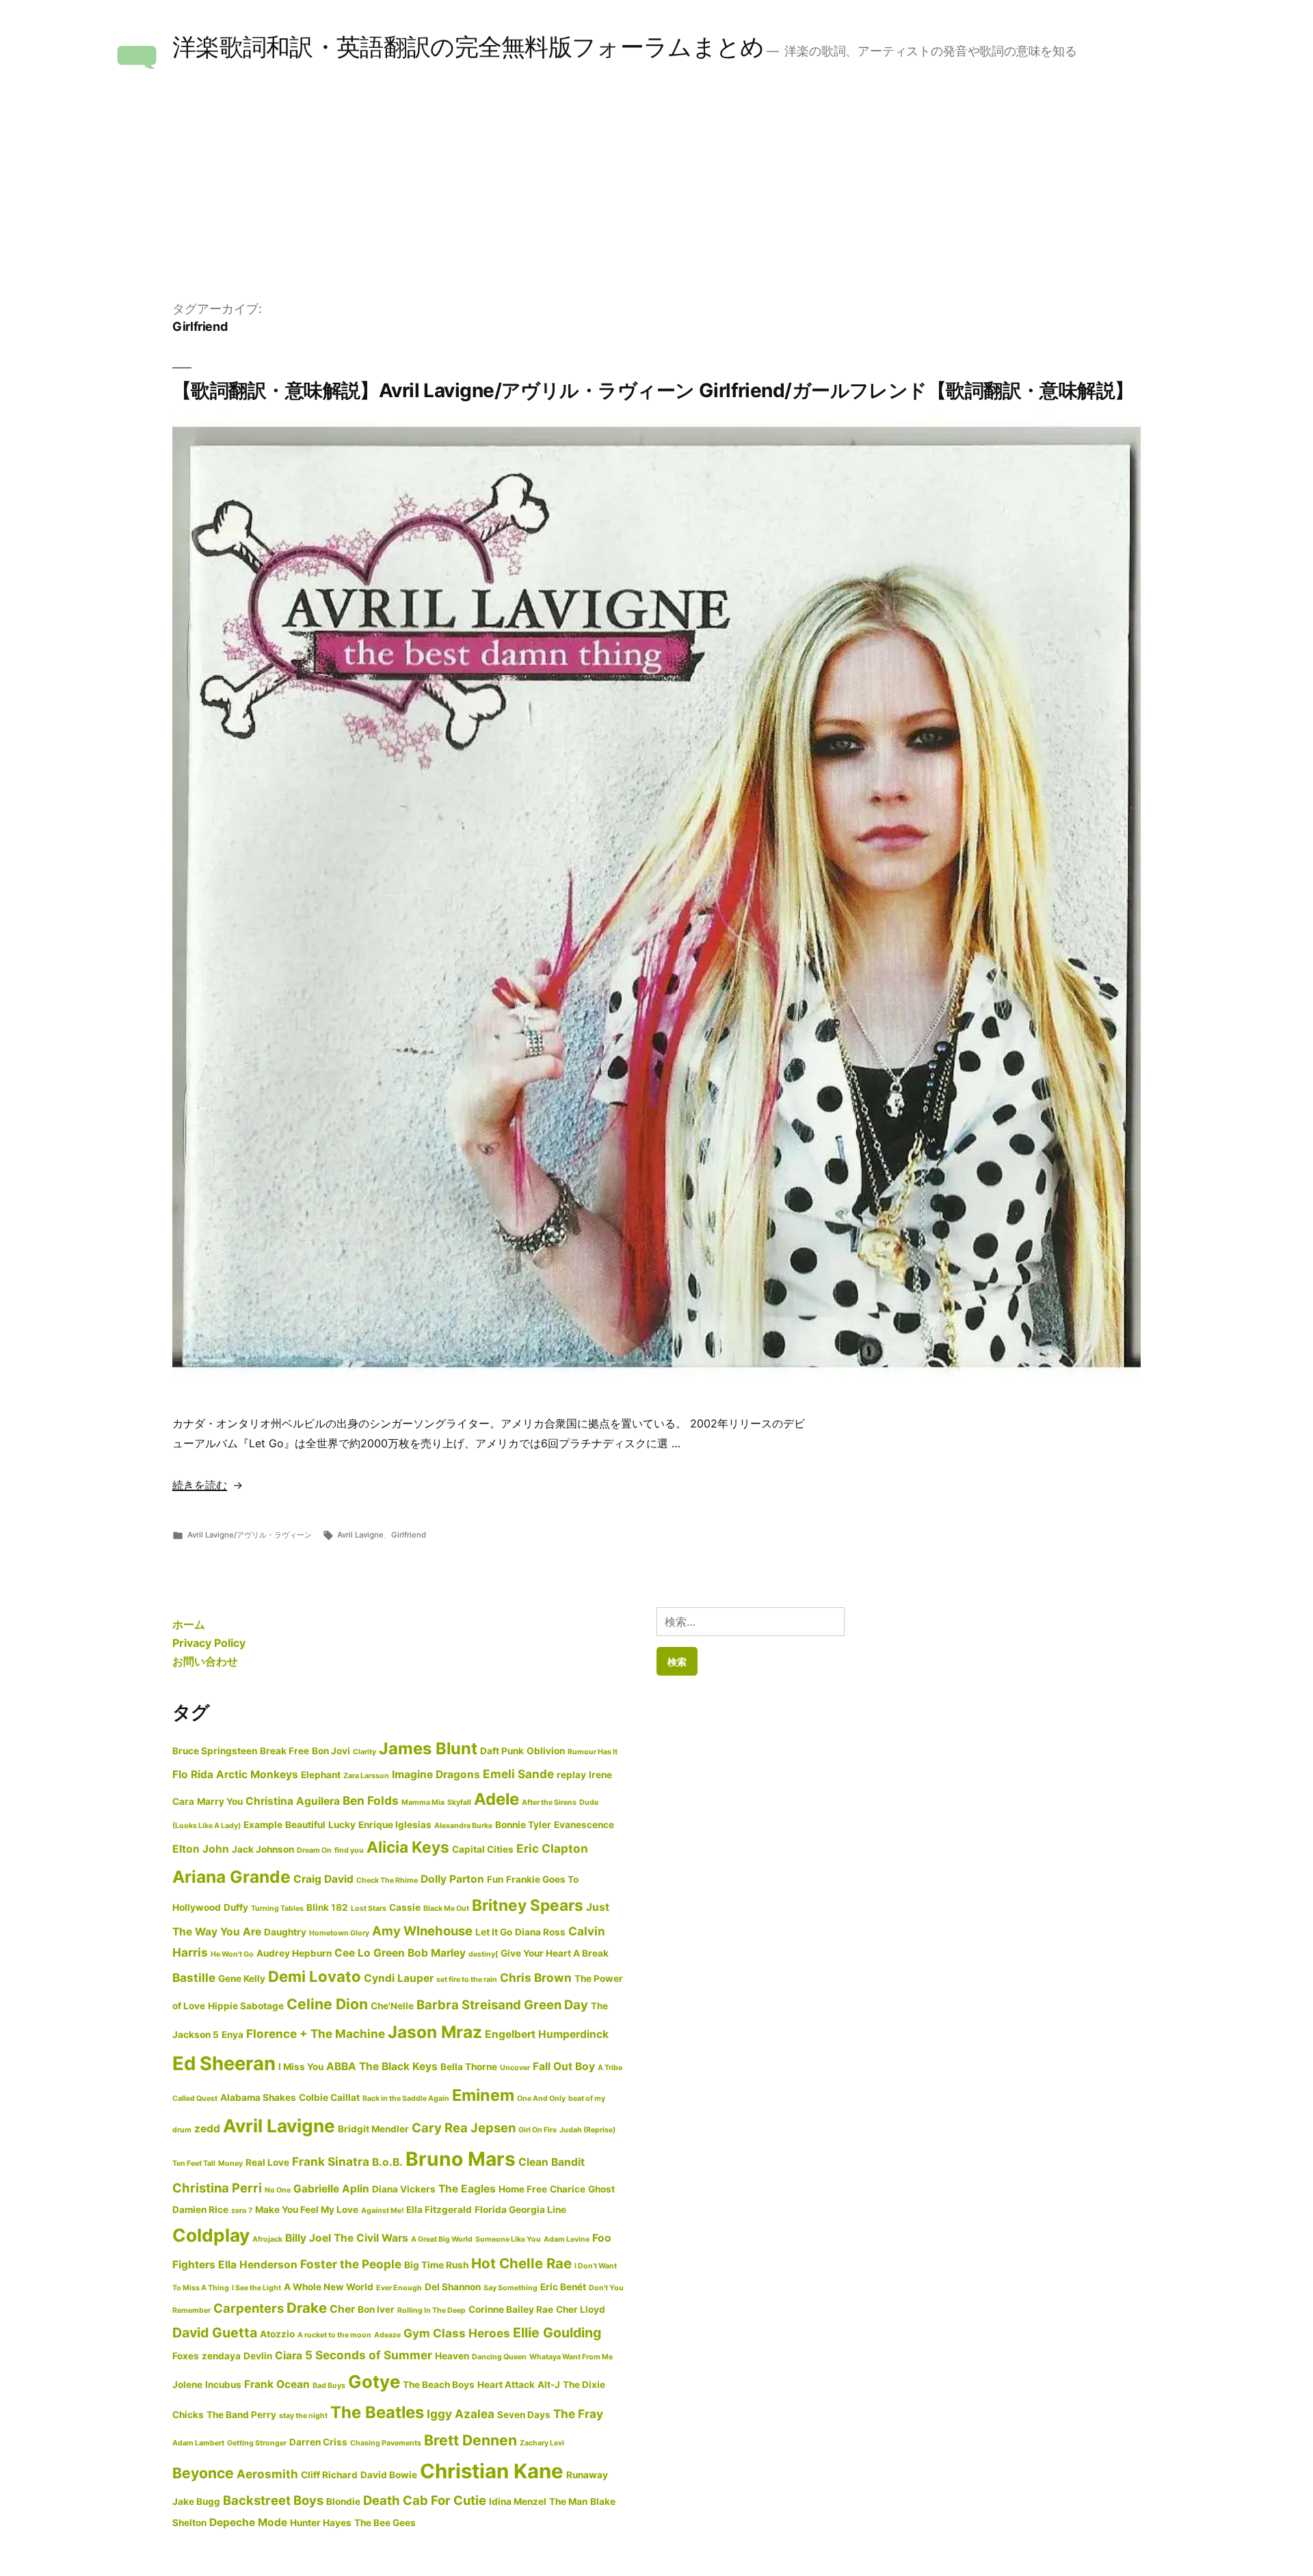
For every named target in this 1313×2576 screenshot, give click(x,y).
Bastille (194, 1977)
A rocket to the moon (334, 2335)
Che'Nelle (392, 2006)
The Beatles (377, 2412)
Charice (568, 2189)
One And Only (541, 2098)
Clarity (364, 1752)
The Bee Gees (385, 2523)
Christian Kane (492, 2471)
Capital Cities (483, 1849)
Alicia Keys (408, 1847)
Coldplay (211, 2235)
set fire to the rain (467, 1980)
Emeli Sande (518, 1774)
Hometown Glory (339, 1933)
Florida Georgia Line (520, 2210)
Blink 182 (327, 1907)
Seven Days (524, 2415)
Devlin (258, 2356)
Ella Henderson (258, 2265)
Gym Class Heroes (457, 2333)
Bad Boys (329, 2386)
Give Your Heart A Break (555, 1953)
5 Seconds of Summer (369, 2355)
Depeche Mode (248, 2522)
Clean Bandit (552, 2162)
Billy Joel (308, 2238)
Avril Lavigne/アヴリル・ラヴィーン (250, 1535)
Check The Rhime (387, 1880)
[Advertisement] (656, 197)
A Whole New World (329, 2287)
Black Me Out (446, 1908)
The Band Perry (241, 2415)
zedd (207, 2129)
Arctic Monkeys (257, 1774)
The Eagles (467, 2189)
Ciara (289, 2356)
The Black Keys (398, 2066)
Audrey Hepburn (294, 1953)
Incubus (223, 2385)
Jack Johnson (263, 1849)
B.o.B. (387, 2162)
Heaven (452, 2356)
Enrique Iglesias (395, 1825)
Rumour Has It (593, 1752)
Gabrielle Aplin (331, 2189)
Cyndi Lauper (399, 1978)
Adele (496, 1799)
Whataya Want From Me (571, 2357)
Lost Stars (369, 1908)
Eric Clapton (552, 1848)
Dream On (314, 1850)
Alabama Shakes (258, 2097)
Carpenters (249, 2308)
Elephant (321, 1775)
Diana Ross (540, 1932)
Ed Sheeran (224, 2063)
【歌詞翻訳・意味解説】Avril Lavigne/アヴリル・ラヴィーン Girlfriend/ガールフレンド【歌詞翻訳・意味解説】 (653, 390)
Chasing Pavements (386, 2443)
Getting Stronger (257, 2443)
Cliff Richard (329, 2475)
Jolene (187, 2385)
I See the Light (256, 2288)
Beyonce (203, 2473)
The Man (568, 2501)
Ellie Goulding (557, 2333)
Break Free (284, 1751)
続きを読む (200, 1485)
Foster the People (351, 2264)
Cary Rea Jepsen (464, 2128)
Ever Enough (399, 2288)
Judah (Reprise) (587, 2130)
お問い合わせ (205, 1661)
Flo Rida (193, 1774)
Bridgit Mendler (373, 2129)
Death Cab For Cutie (425, 2500)
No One (278, 2190)
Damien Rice (200, 2210)
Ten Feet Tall (194, 2163)
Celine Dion (327, 2004)
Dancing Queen (499, 2357)
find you (349, 1850)
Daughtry (285, 1932)
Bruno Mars (461, 2159)
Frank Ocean (277, 2384)
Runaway (587, 2475)
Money (230, 2163)
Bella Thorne (469, 2067)
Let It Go (494, 1932)
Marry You (220, 1801)
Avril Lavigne (360, 1535)
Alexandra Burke (463, 1826)
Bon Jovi (331, 1751)
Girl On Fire (538, 2130)
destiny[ (483, 1954)
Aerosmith (267, 2474)
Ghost (601, 2189)
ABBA (341, 2066)
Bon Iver (376, 2309)
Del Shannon (453, 2287)
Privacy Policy (209, 1643)
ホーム (189, 1624)
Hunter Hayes (321, 2523)
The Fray (578, 2414)
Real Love (267, 2162)
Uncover (515, 2068)
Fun (495, 1879)
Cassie (405, 1907)
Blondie (343, 2501)
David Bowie (389, 2475)
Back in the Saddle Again (406, 2098)
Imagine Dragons (436, 1774)
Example (263, 1825)
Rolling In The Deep (432, 2310)
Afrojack (267, 2239)
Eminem (483, 2095)
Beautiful (305, 1825)
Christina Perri (217, 2188)
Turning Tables (277, 1908)
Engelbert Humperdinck (547, 2034)
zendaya (221, 2356)
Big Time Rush (436, 2265)
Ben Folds (371, 1800)
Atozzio (277, 2334)
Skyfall (459, 1802)
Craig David (323, 1879)
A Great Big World (442, 2239)
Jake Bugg (196, 2501)
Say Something (510, 2288)
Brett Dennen (470, 2440)
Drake (307, 2308)
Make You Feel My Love (307, 2210)
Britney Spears (528, 1905)
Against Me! (382, 2211)
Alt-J (549, 2385)
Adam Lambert (198, 2443)
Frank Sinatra (331, 2161)
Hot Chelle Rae (521, 2263)
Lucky (342, 1825)
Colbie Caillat (329, 2097)
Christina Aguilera (293, 1801)
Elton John (201, 1849)
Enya (233, 2035)
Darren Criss (318, 2442)
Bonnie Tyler (523, 1825)
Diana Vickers (404, 2189)
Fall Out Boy (564, 2066)
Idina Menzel (518, 2501)
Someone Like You (508, 2239)
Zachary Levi (542, 2443)
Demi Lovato (315, 1976)
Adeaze (387, 2335)
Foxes (186, 2356)
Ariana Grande (231, 1877)
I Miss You (301, 2067)
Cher (342, 2309)
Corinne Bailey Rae (511, 2309)
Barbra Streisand (469, 2004)
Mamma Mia (423, 1802)
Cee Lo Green (370, 1953)
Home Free (523, 2189)
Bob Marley (437, 1953)
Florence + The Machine (316, 2034)
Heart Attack (506, 2385)
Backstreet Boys (273, 2500)
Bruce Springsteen (215, 1751)
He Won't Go (232, 1954)
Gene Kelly (242, 1978)
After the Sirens (549, 1802)
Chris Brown (536, 1977)
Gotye (374, 2382)
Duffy (236, 1907)
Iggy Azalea (461, 2414)
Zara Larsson (366, 1776)
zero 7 (242, 2211)
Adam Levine (567, 2239)
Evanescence (584, 1825)
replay (571, 1775)
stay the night (303, 2416)
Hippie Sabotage (246, 2006)
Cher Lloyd (581, 2309)
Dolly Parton (452, 1879)
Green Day (556, 2004)
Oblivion (546, 1751)
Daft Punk (502, 1751)
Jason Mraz (435, 2032)
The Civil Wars (371, 2238)
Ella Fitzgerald (439, 2210)
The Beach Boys (439, 2385)
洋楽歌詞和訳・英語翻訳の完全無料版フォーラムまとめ (468, 47)
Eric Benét (563, 2287)
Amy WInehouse (422, 1931)
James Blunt (428, 1748)
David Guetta (215, 2333)
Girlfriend (409, 1535)
